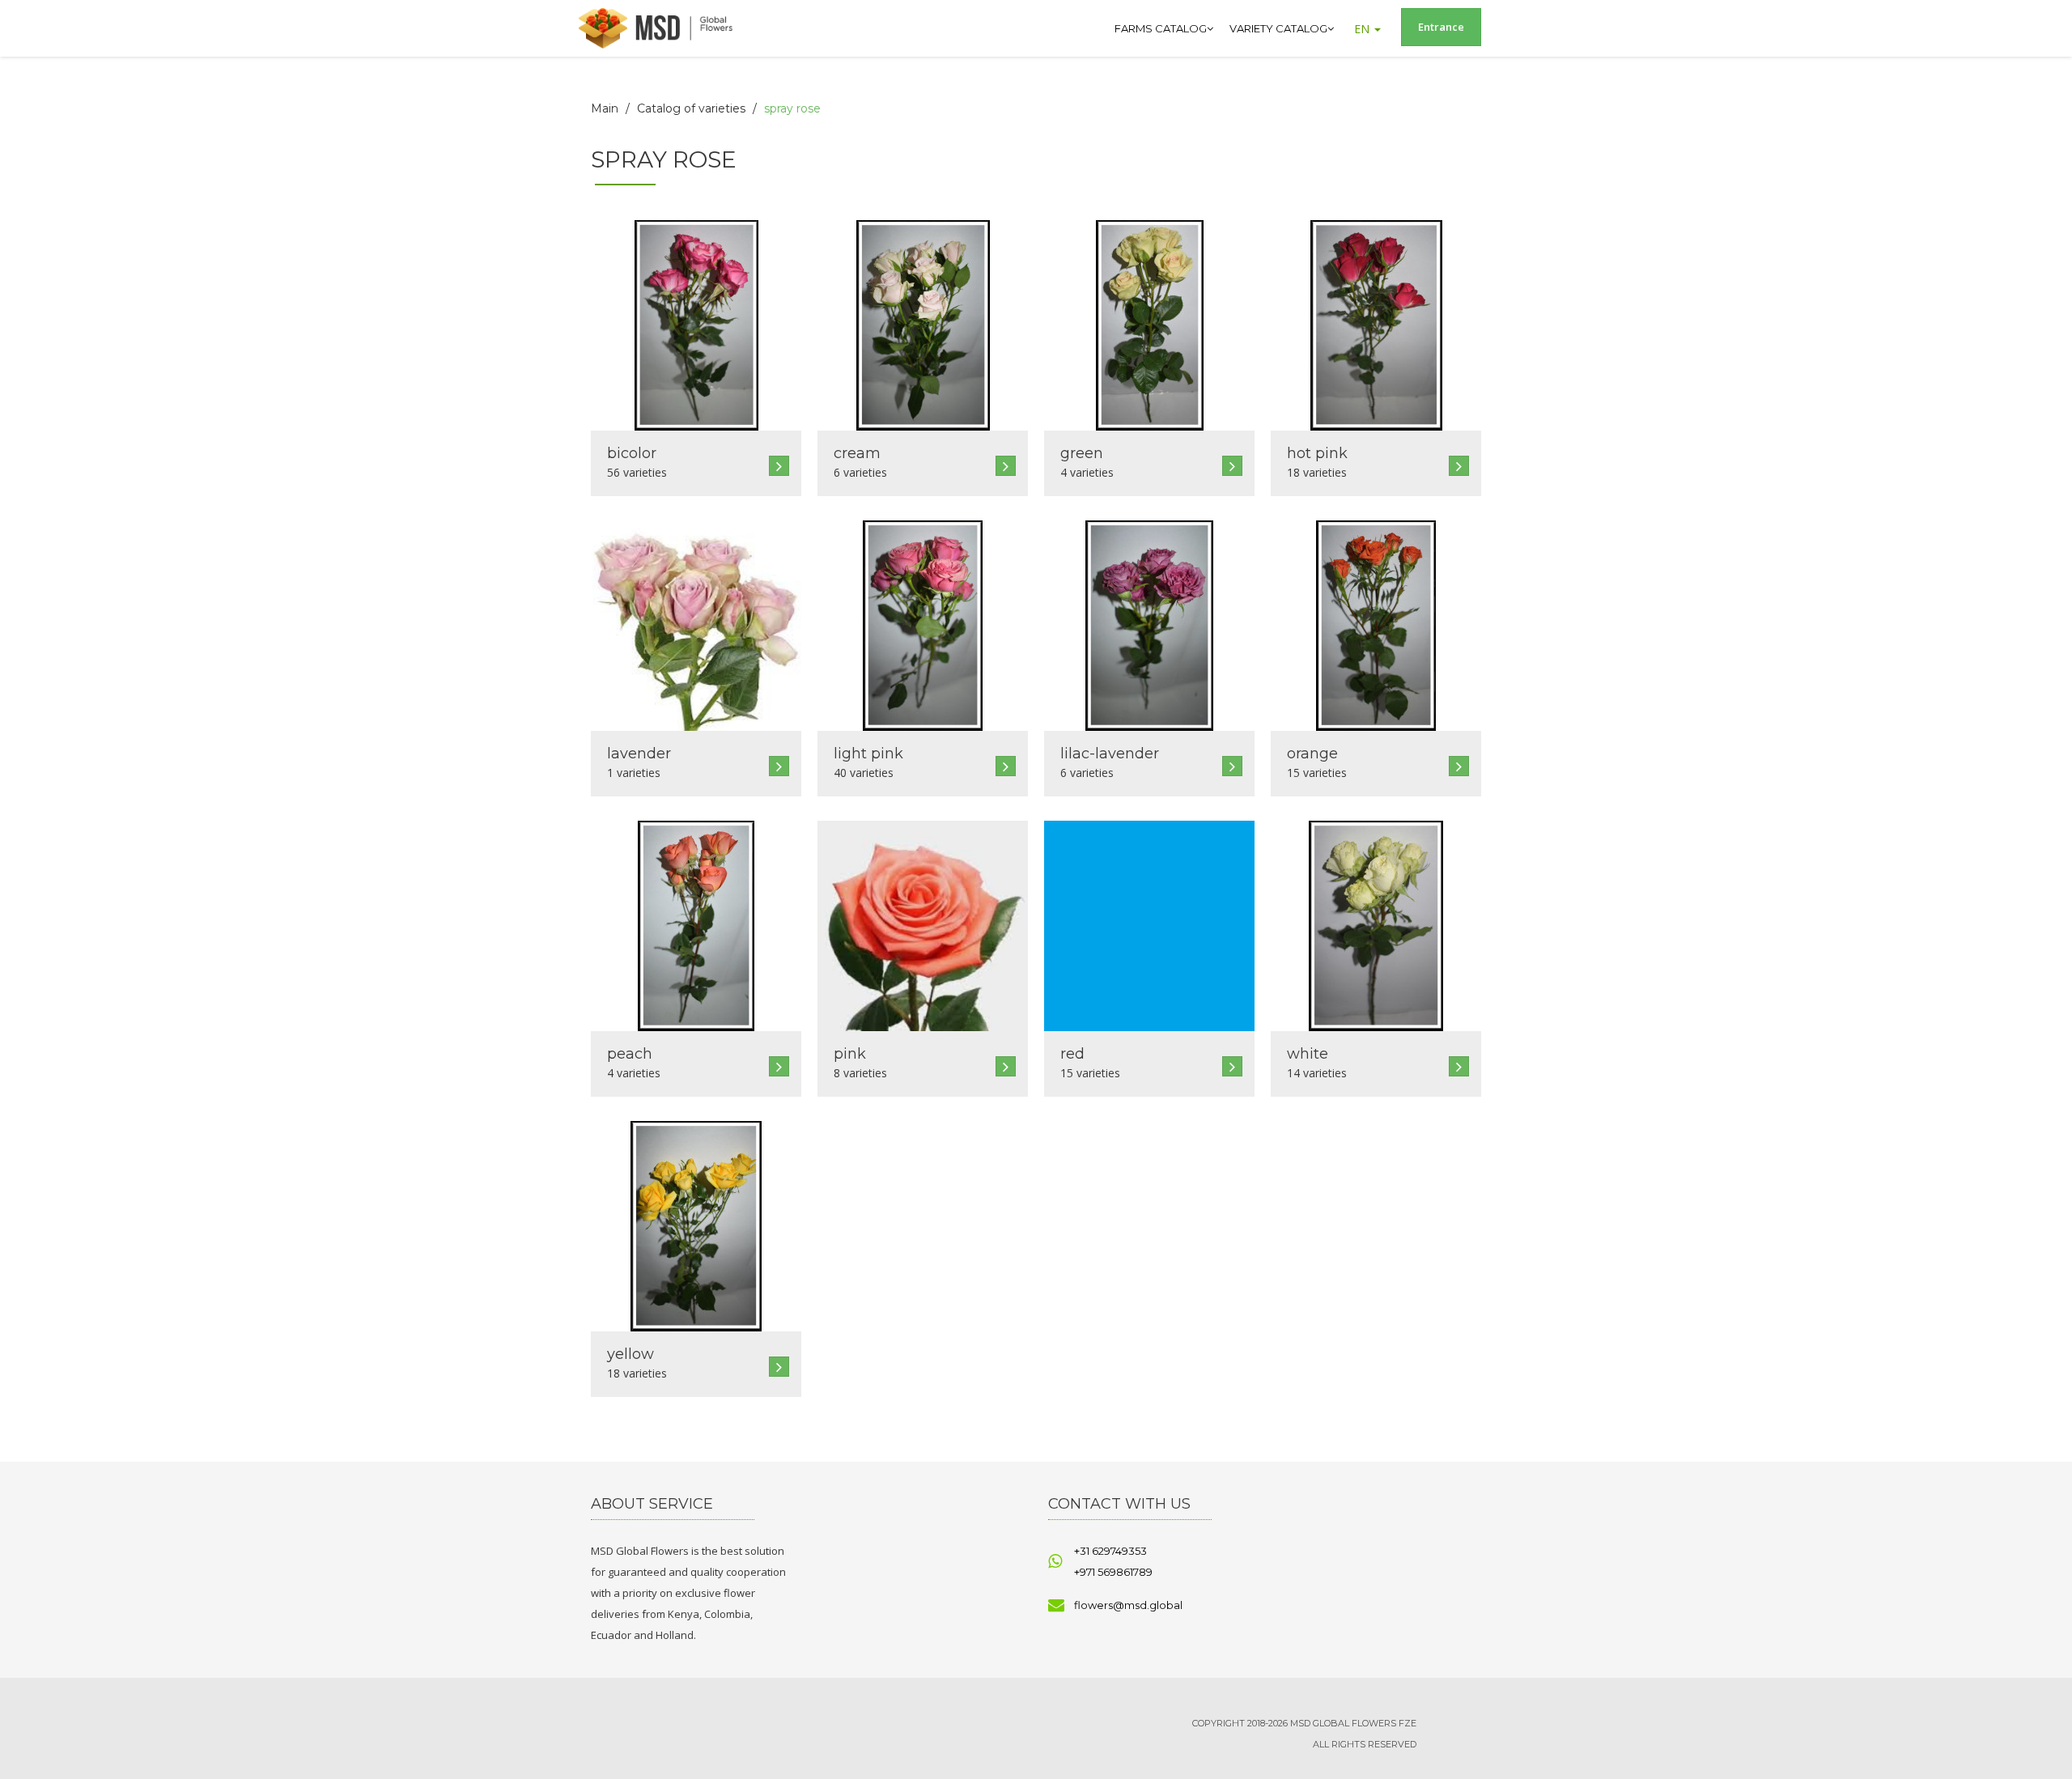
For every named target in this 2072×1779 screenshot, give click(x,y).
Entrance (1441, 27)
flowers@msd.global (1128, 1605)
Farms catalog (1161, 28)
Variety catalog (1278, 28)
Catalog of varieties (691, 108)
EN (1363, 29)
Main (605, 108)
